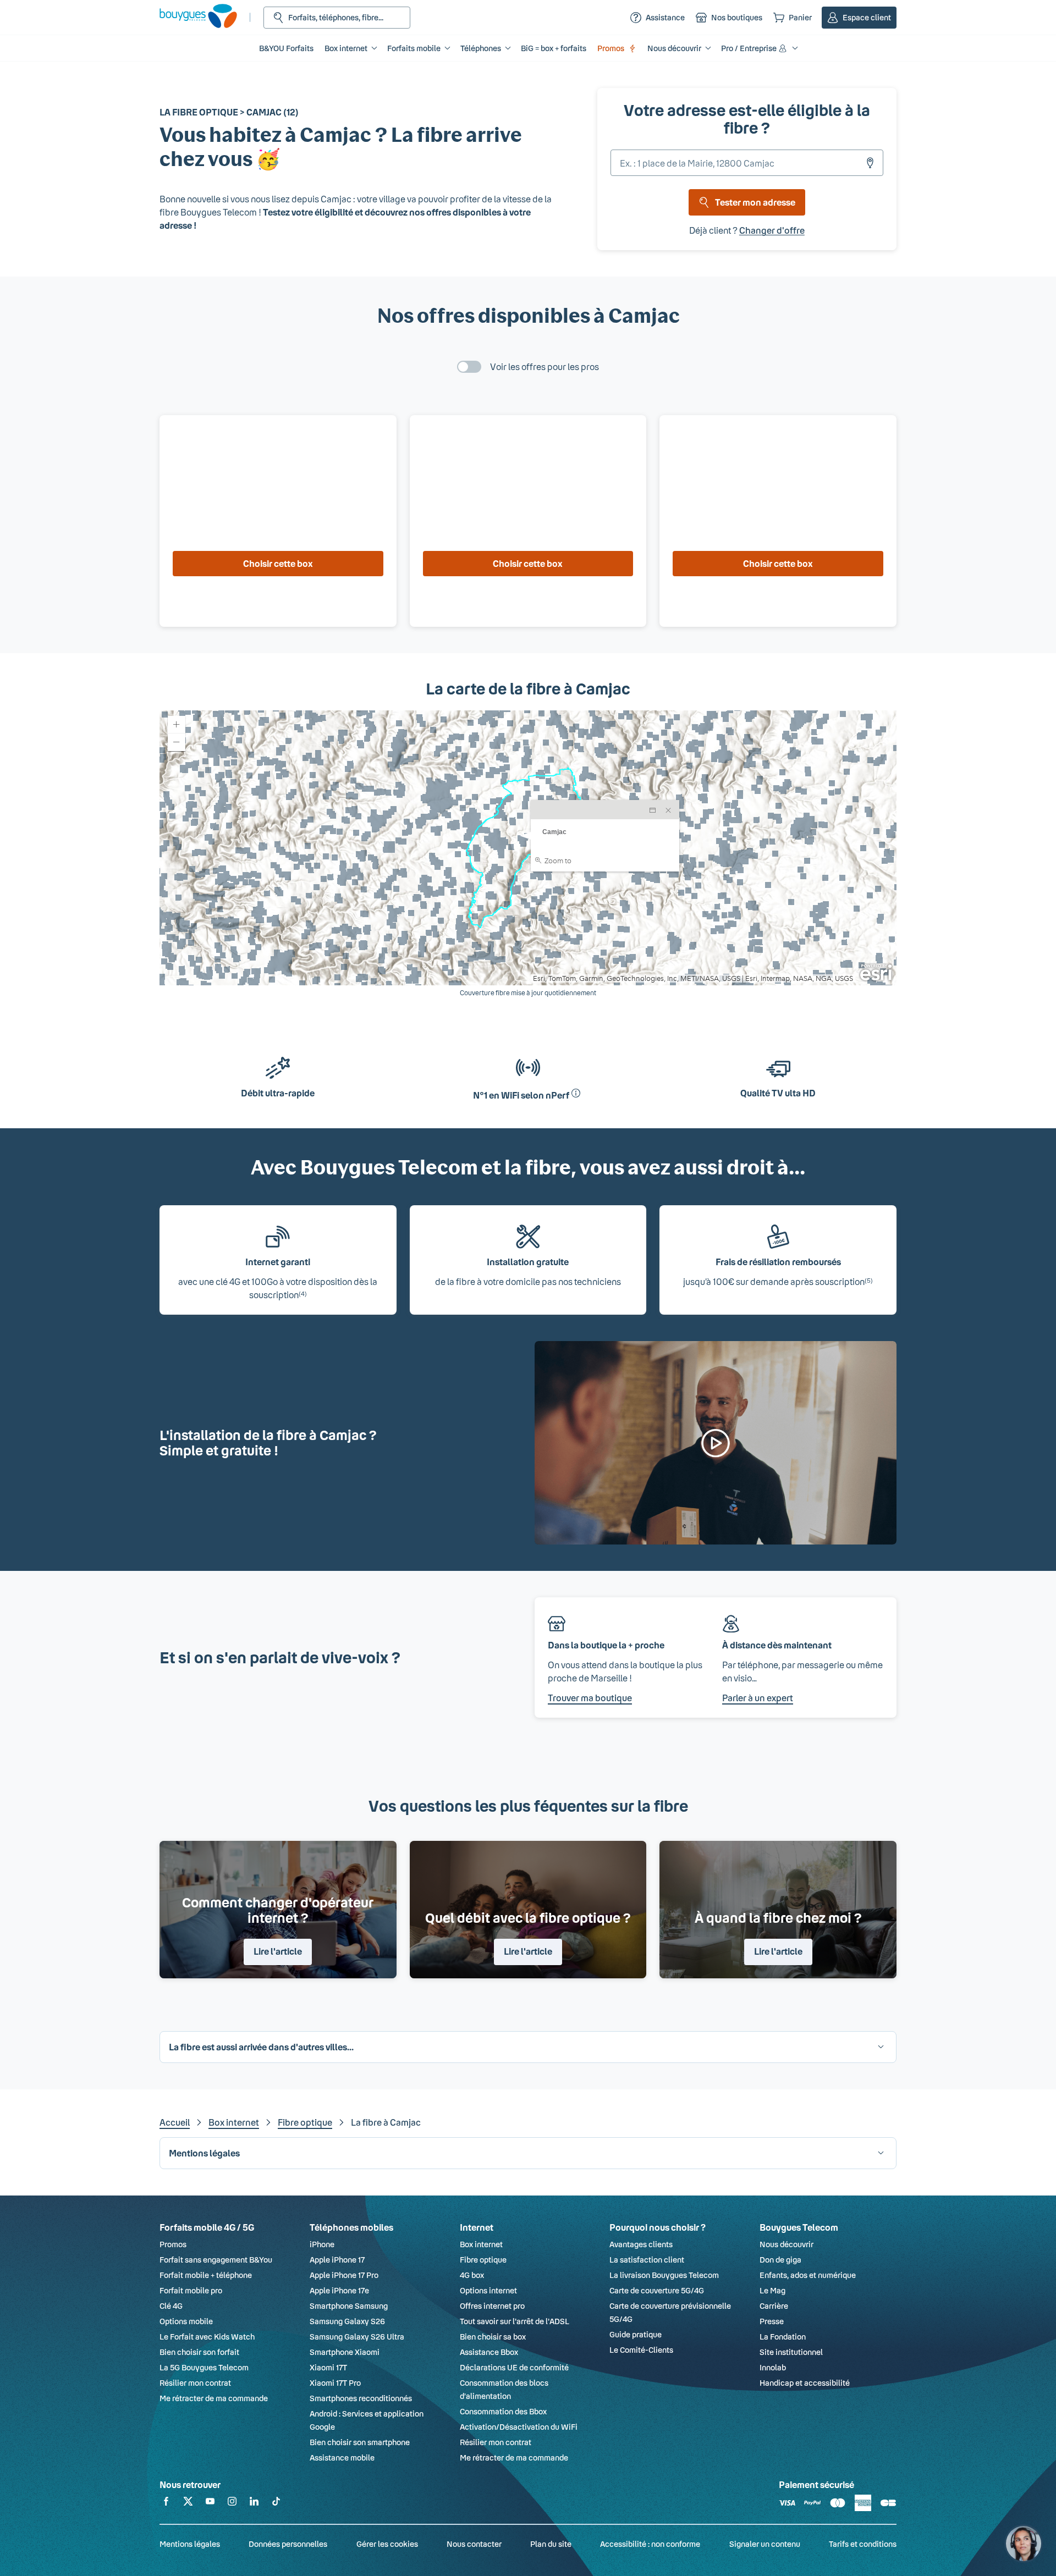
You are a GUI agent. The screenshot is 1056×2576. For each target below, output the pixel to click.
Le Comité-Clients (641, 2350)
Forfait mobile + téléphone (206, 2275)
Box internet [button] (346, 48)
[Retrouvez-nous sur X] (188, 2503)
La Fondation (783, 2337)
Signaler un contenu (765, 2544)
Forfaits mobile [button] (414, 48)
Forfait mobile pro (191, 2290)
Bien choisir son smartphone (360, 2442)
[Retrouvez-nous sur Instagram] (232, 2503)
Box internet (234, 2122)
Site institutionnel (791, 2352)
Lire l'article (278, 1951)
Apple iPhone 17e (339, 2290)
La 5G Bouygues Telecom (204, 2367)
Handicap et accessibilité (805, 2383)
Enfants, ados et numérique (808, 2275)
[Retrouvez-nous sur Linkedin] (254, 2503)
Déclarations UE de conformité (514, 2367)
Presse (772, 2321)
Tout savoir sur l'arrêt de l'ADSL (515, 2321)
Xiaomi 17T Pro (335, 2383)
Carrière (774, 2306)
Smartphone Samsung (349, 2306)
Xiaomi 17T (328, 2367)
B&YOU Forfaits (286, 48)
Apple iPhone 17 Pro (344, 2275)
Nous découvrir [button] (674, 48)
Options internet (488, 2290)
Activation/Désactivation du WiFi (519, 2427)
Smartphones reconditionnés (361, 2398)
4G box (472, 2275)
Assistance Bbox (489, 2352)
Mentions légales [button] (204, 2153)
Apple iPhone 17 (337, 2260)
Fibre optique (305, 2122)
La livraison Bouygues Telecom (664, 2275)
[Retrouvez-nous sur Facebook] (166, 2503)
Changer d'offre (772, 230)
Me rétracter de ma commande (214, 2398)
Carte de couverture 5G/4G (657, 2290)
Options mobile (186, 2321)
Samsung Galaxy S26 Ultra (357, 2337)
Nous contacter (474, 2544)
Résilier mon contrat (195, 2383)
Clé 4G (171, 2306)
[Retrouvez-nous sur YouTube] (210, 2503)
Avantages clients (641, 2244)
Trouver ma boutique (590, 1698)
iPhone (322, 2244)
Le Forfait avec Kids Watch (207, 2337)
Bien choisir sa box (493, 2337)
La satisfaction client (647, 2260)
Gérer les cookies (387, 2544)
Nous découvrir (787, 2244)
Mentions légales (190, 2544)
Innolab (773, 2367)
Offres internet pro (492, 2306)
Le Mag (772, 2290)
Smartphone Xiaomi (345, 2352)
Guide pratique (636, 2334)
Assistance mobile (342, 2458)
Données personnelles (288, 2544)
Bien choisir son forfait (199, 2352)
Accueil (175, 2122)
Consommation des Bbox (503, 2411)
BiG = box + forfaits (554, 48)
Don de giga (780, 2260)
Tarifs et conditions (863, 2544)
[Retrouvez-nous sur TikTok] (276, 2503)
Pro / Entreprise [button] (749, 48)
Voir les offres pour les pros (544, 366)
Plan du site (551, 2544)
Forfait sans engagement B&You (216, 2260)
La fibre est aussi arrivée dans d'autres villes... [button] (261, 2047)
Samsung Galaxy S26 (347, 2321)
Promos (611, 48)
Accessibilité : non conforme (650, 2544)
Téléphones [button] (481, 48)
